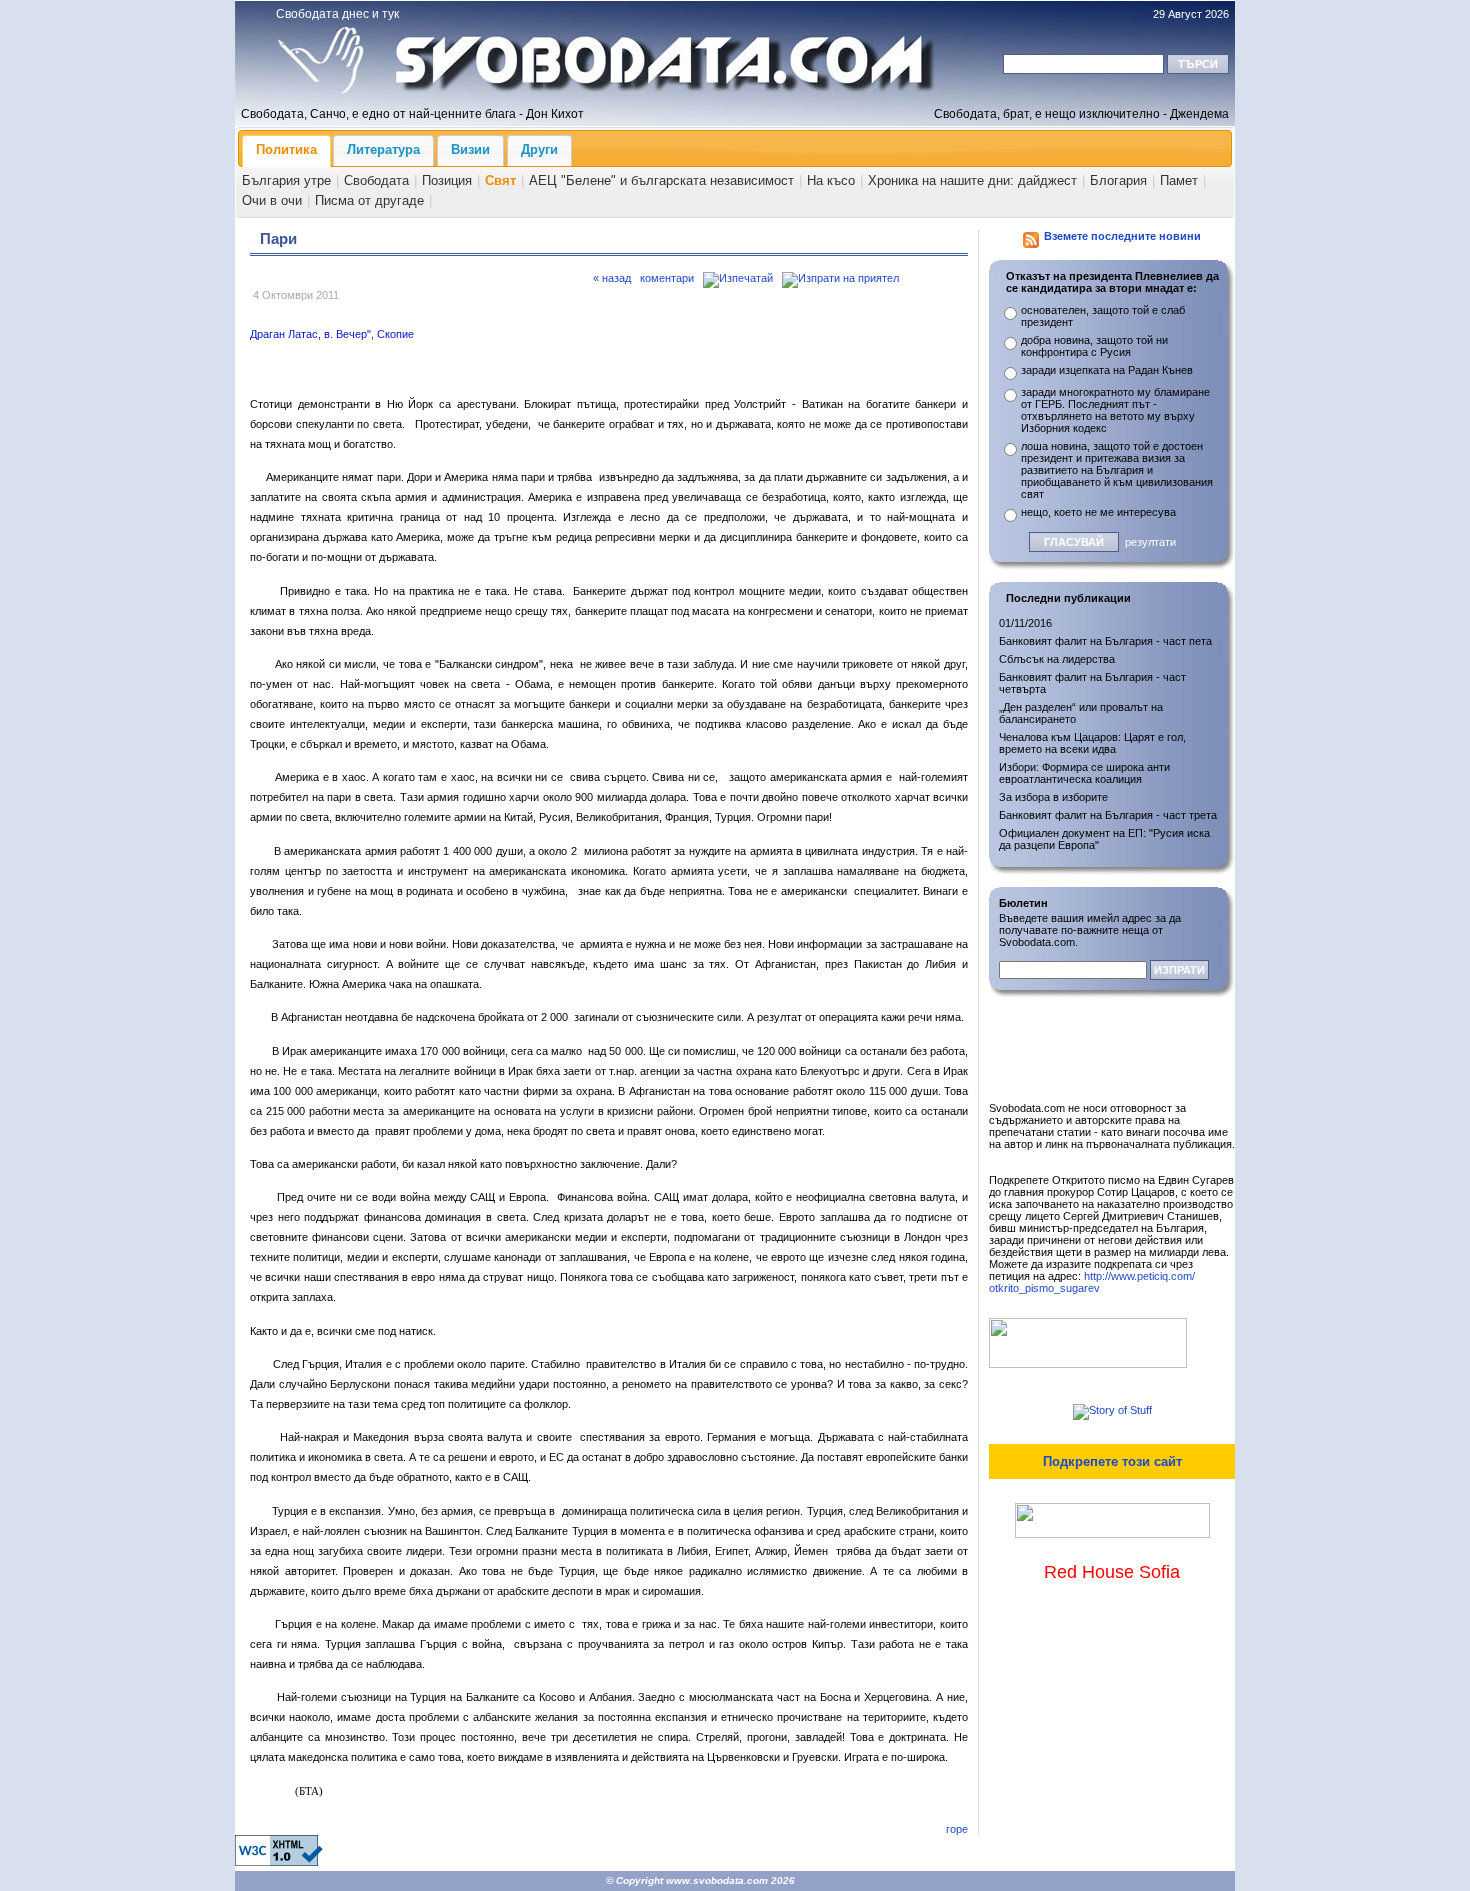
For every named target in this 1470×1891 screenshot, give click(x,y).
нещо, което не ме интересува (1098, 512)
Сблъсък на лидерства (1057, 659)
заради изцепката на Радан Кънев (1107, 370)
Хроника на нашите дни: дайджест (972, 180)
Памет (1179, 180)
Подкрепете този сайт (1112, 1461)
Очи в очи (272, 200)
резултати (1150, 542)
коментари (667, 278)
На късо (831, 180)
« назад (612, 278)
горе (957, 1829)
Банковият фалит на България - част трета (1108, 815)
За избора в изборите (1053, 797)
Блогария (1118, 180)
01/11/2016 (1025, 623)
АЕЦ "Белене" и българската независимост (661, 180)
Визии (470, 149)
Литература (383, 149)
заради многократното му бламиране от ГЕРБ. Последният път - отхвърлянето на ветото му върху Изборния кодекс (1115, 410)
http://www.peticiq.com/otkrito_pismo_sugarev (1092, 1282)
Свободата (376, 180)
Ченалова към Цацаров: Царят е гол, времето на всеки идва (1092, 743)
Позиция (447, 180)
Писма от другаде (369, 200)
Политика (286, 149)
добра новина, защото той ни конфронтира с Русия (1094, 346)
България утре (286, 180)
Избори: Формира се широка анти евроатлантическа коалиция (1084, 773)
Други (539, 149)
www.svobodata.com (717, 1880)
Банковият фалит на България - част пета (1105, 641)
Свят (500, 180)
